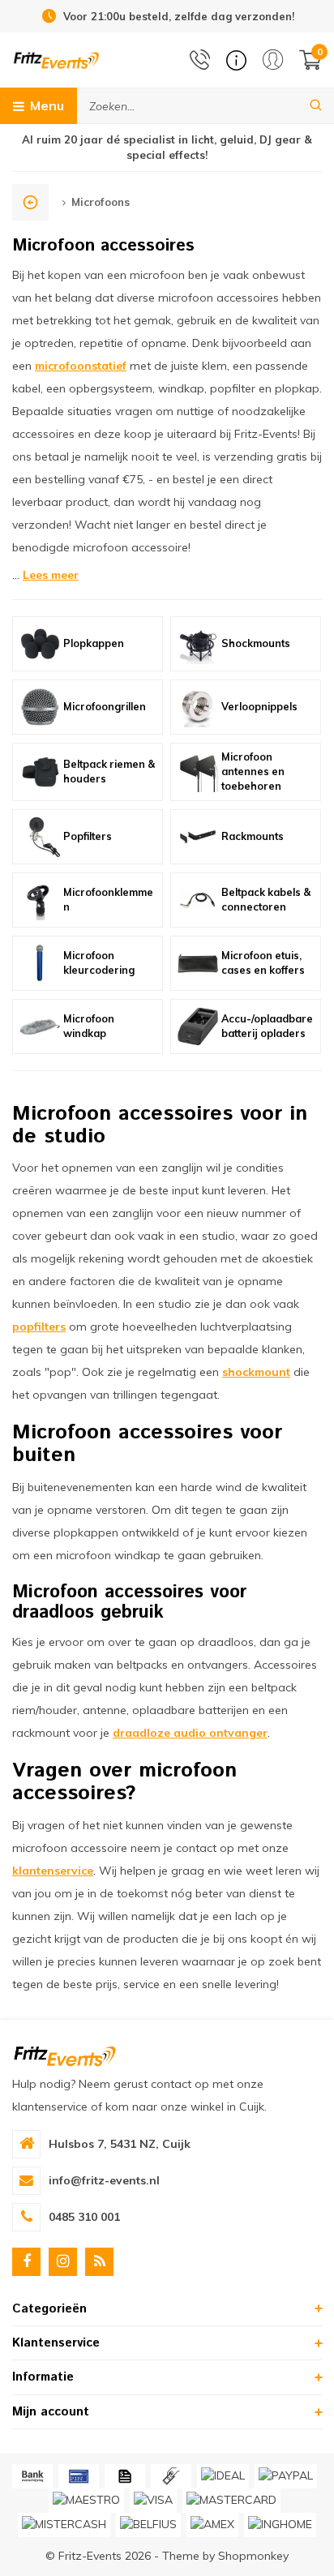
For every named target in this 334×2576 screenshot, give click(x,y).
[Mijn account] (273, 60)
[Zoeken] (316, 106)
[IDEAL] (223, 2476)
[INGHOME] (280, 2525)
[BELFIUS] (148, 2525)
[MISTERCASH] (64, 2525)
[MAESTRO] (86, 2501)
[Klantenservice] (236, 60)
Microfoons (101, 202)
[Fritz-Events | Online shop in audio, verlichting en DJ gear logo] (56, 59)
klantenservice (53, 1871)
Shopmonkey (253, 2556)
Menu (47, 105)
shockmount (256, 1372)
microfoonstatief (81, 366)
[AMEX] (212, 2525)
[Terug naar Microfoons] (30, 202)
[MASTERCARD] (231, 2501)
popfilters (39, 1327)
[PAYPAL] (286, 2476)
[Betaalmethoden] (32, 2476)
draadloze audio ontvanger (190, 1733)
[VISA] (153, 2501)
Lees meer (51, 575)
